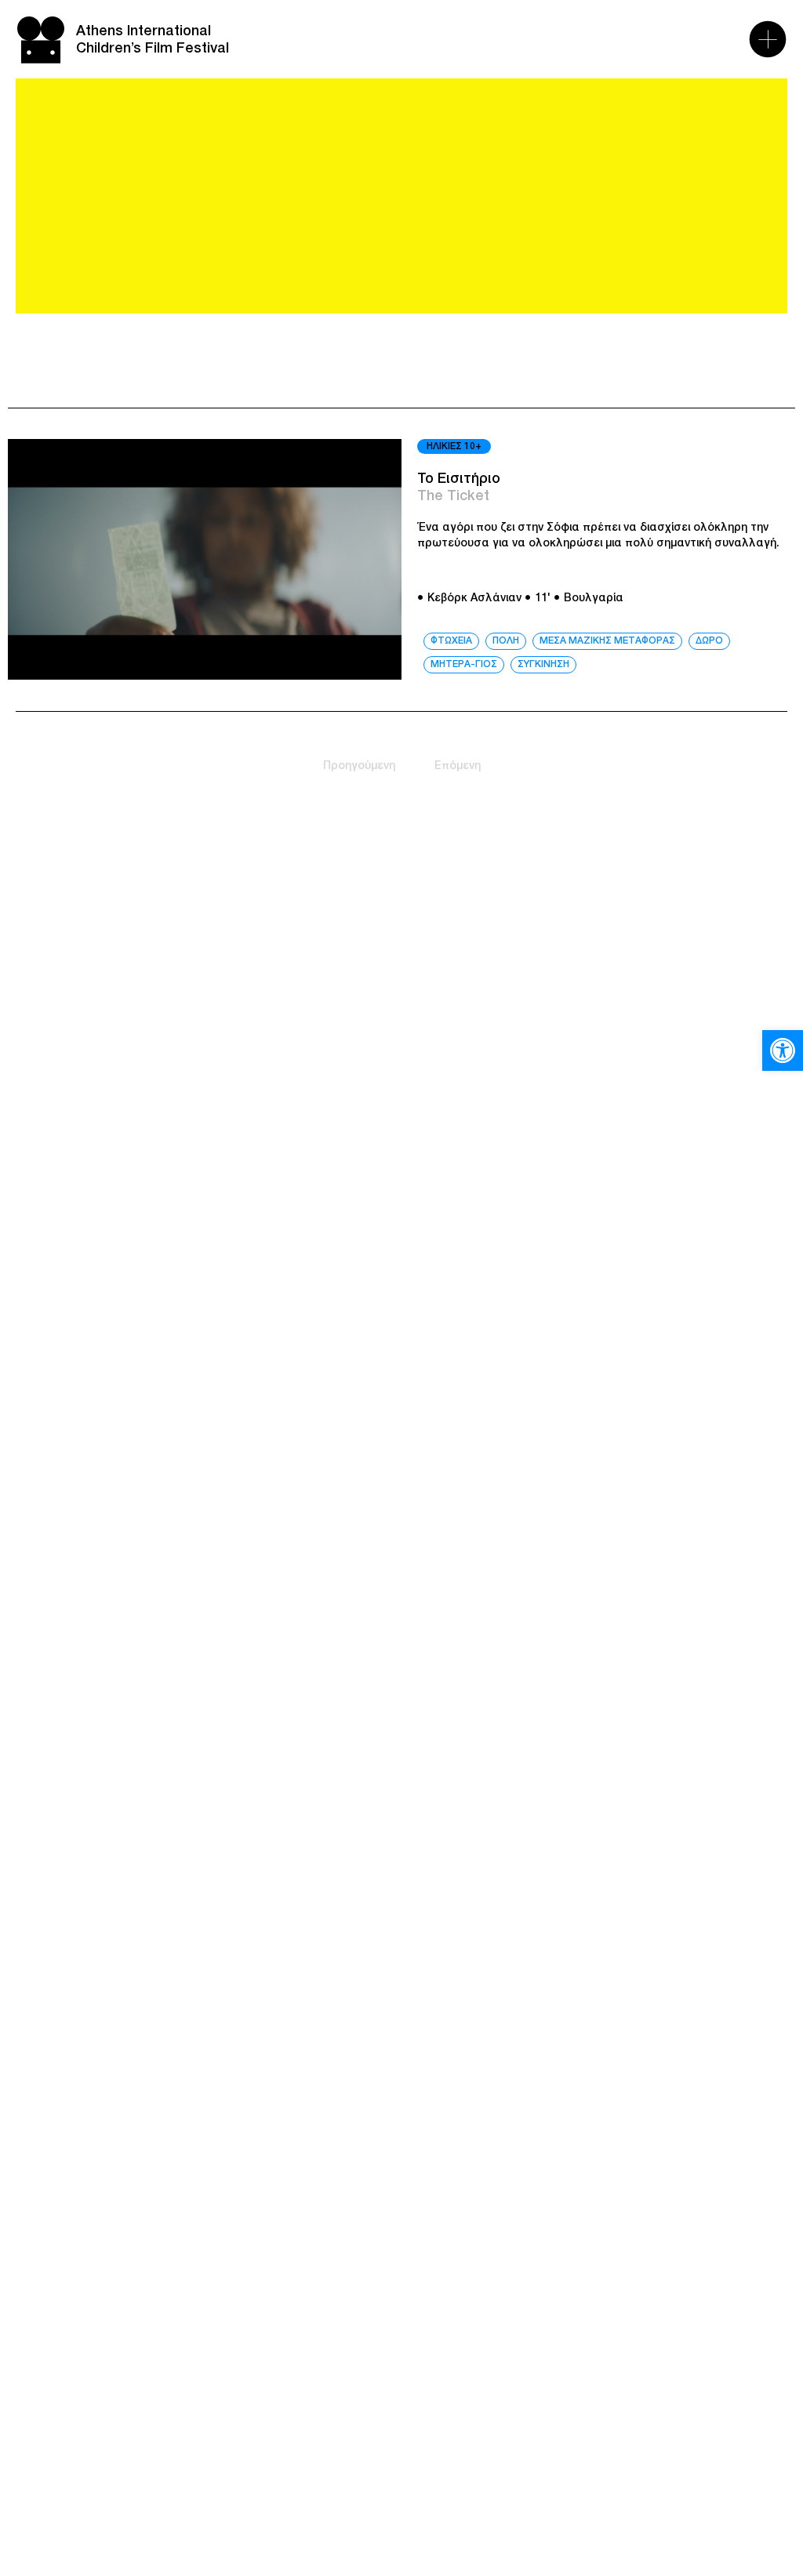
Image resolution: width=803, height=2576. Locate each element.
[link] (783, 1050)
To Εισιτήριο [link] (459, 479)
